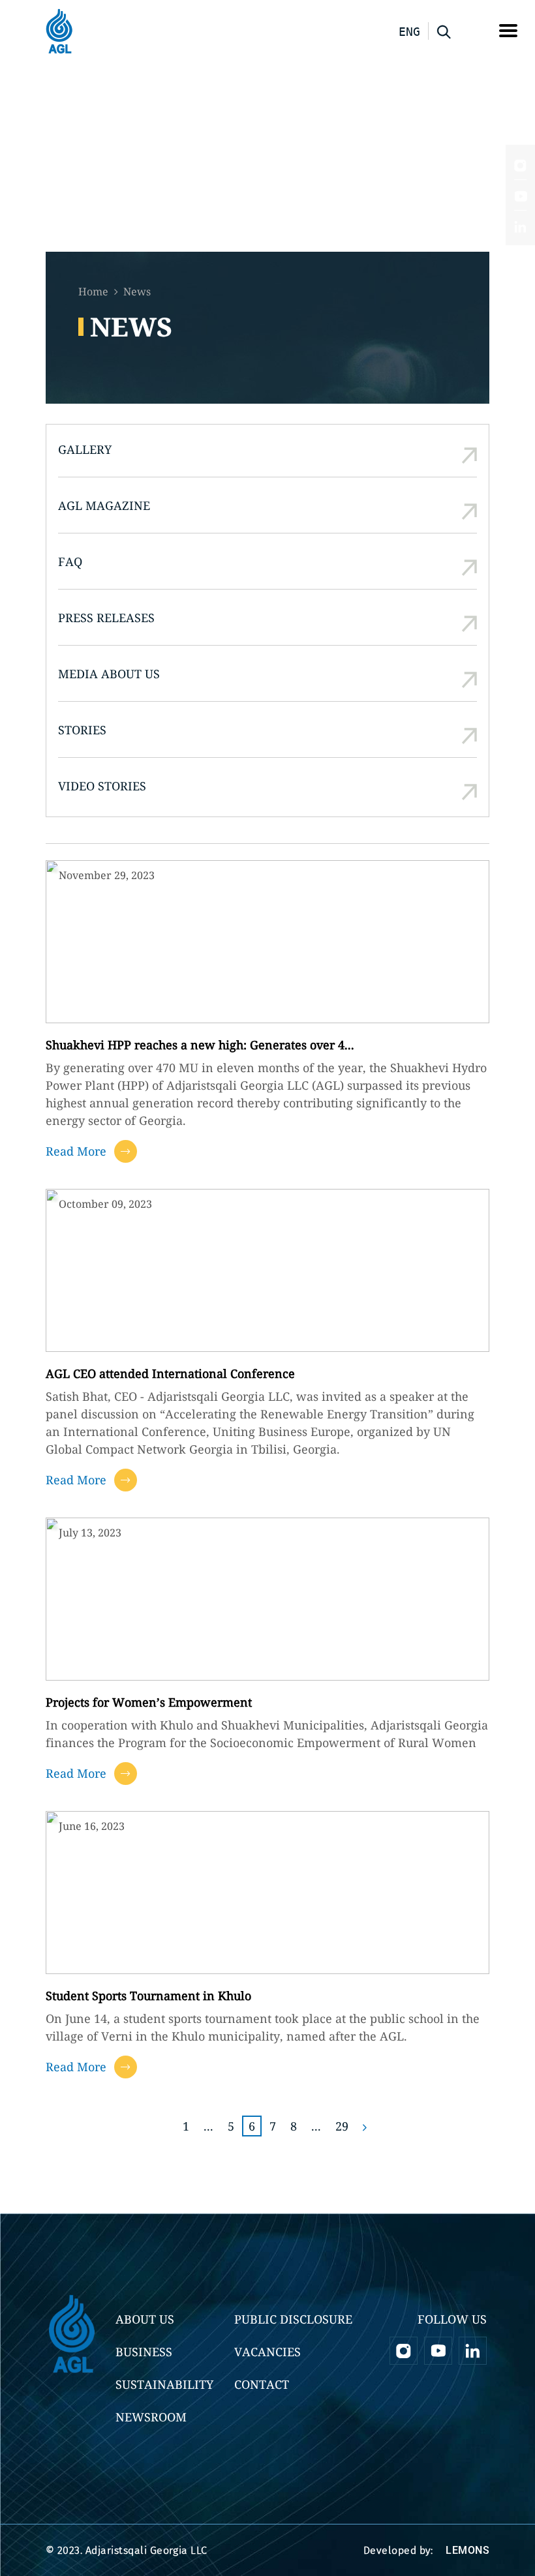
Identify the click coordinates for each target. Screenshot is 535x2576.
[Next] (365, 2126)
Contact (262, 2384)
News (137, 292)
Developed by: (426, 2550)
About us (145, 2319)
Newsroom (151, 2417)
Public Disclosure (293, 2319)
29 (342, 2126)
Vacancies (267, 2352)
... (208, 2126)
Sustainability (164, 2384)
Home (93, 292)
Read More (76, 1151)
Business (144, 2352)
